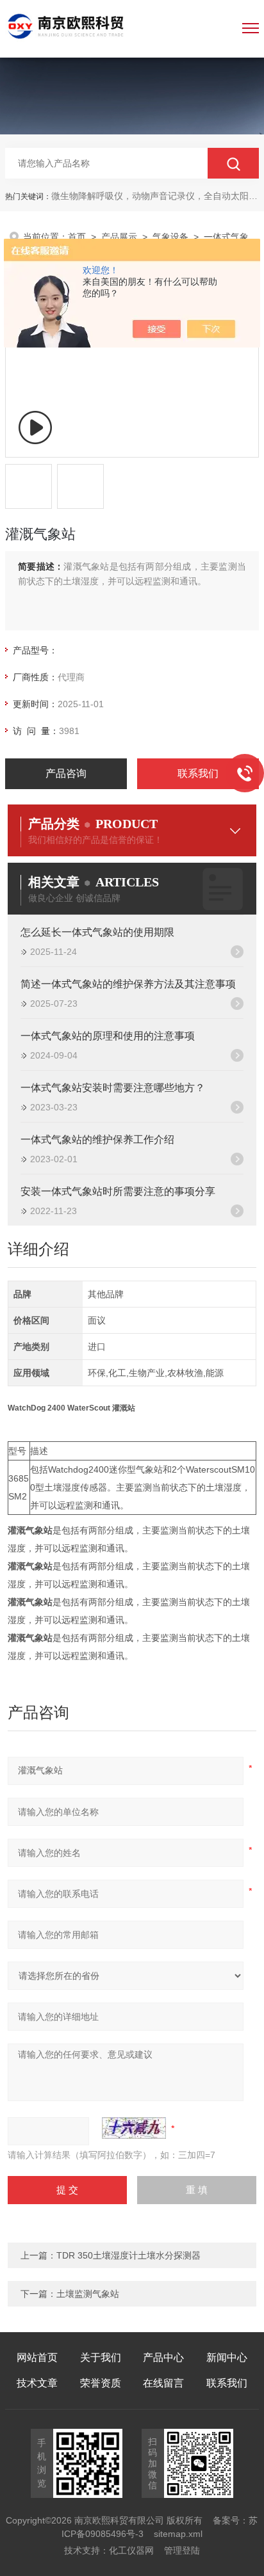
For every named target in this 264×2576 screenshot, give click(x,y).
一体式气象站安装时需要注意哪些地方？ (113, 1088)
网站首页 (37, 2357)
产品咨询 (66, 773)
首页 (77, 237)
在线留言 (163, 2383)
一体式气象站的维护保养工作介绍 (97, 1140)
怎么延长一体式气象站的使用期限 (97, 932)
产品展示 (119, 237)
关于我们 (101, 2357)
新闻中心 (227, 2357)
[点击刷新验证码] (134, 2128)
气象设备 (170, 237)
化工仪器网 (131, 2550)
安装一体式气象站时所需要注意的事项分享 (118, 1191)
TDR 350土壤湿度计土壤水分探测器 (128, 2255)
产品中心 (163, 2357)
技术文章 (37, 2383)
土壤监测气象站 (88, 2294)
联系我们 (198, 773)
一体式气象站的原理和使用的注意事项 (108, 1036)
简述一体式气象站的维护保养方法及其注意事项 (128, 984)
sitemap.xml (178, 2534)
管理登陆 (182, 2550)
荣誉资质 (101, 2383)
